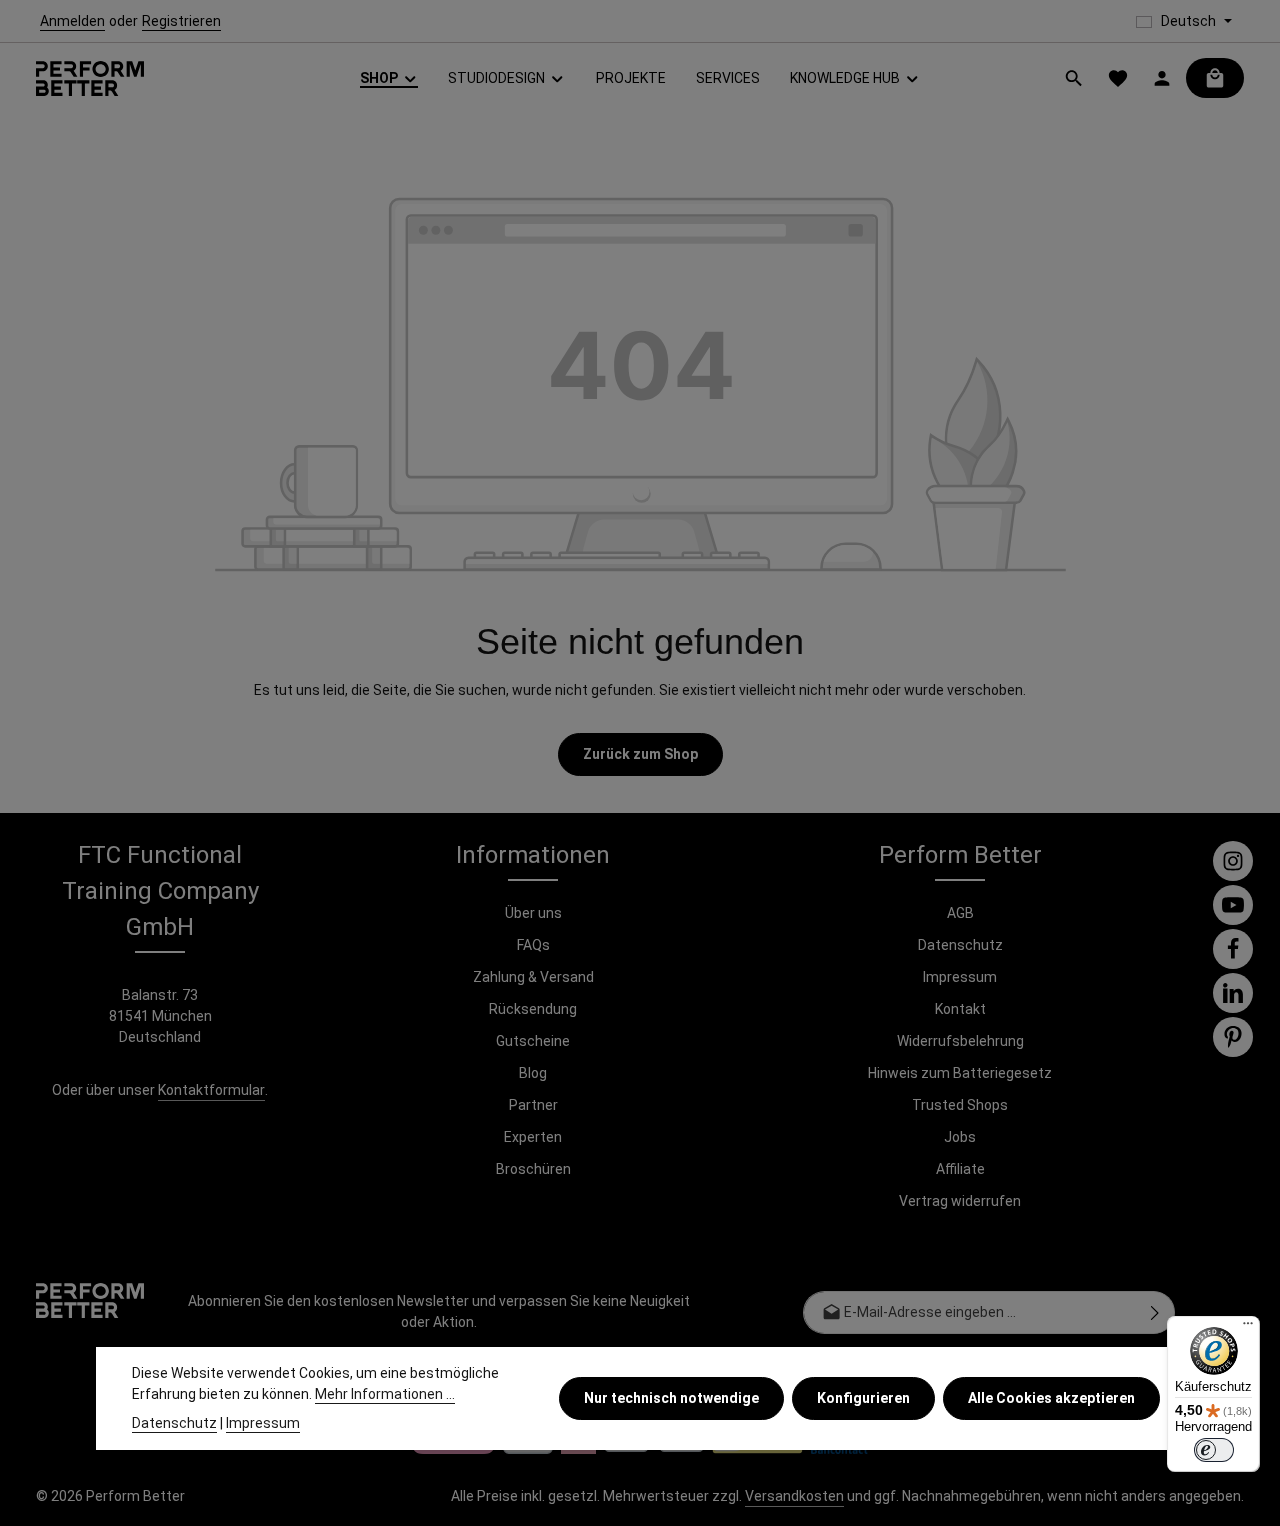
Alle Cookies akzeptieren (1051, 1398)
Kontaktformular (211, 1090)
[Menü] (1248, 1328)
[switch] (1214, 1450)
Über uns (533, 913)
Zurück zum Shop (640, 754)
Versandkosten (794, 1496)
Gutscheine (533, 1041)
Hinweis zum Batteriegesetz (960, 1073)
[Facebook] (1233, 949)
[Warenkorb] (1215, 78)
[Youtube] (1233, 905)
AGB (960, 913)
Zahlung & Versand (533, 977)
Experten (533, 1137)
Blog (533, 1073)
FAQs (533, 945)
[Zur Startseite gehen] (90, 78)
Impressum (960, 977)
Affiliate (960, 1169)
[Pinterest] (1233, 1037)
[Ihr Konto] (1162, 78)
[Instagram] (1233, 861)
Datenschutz (960, 945)
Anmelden (72, 21)
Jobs (960, 1137)
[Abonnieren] (1155, 1312)
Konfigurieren (863, 1398)
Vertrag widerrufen (960, 1201)
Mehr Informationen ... (385, 1394)
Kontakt (960, 1009)
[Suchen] (1074, 78)
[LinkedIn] (1233, 993)
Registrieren (181, 21)
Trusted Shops (960, 1105)
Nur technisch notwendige (671, 1398)
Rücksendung (533, 1009)
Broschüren (533, 1169)
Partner (533, 1105)
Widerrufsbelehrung (960, 1041)
